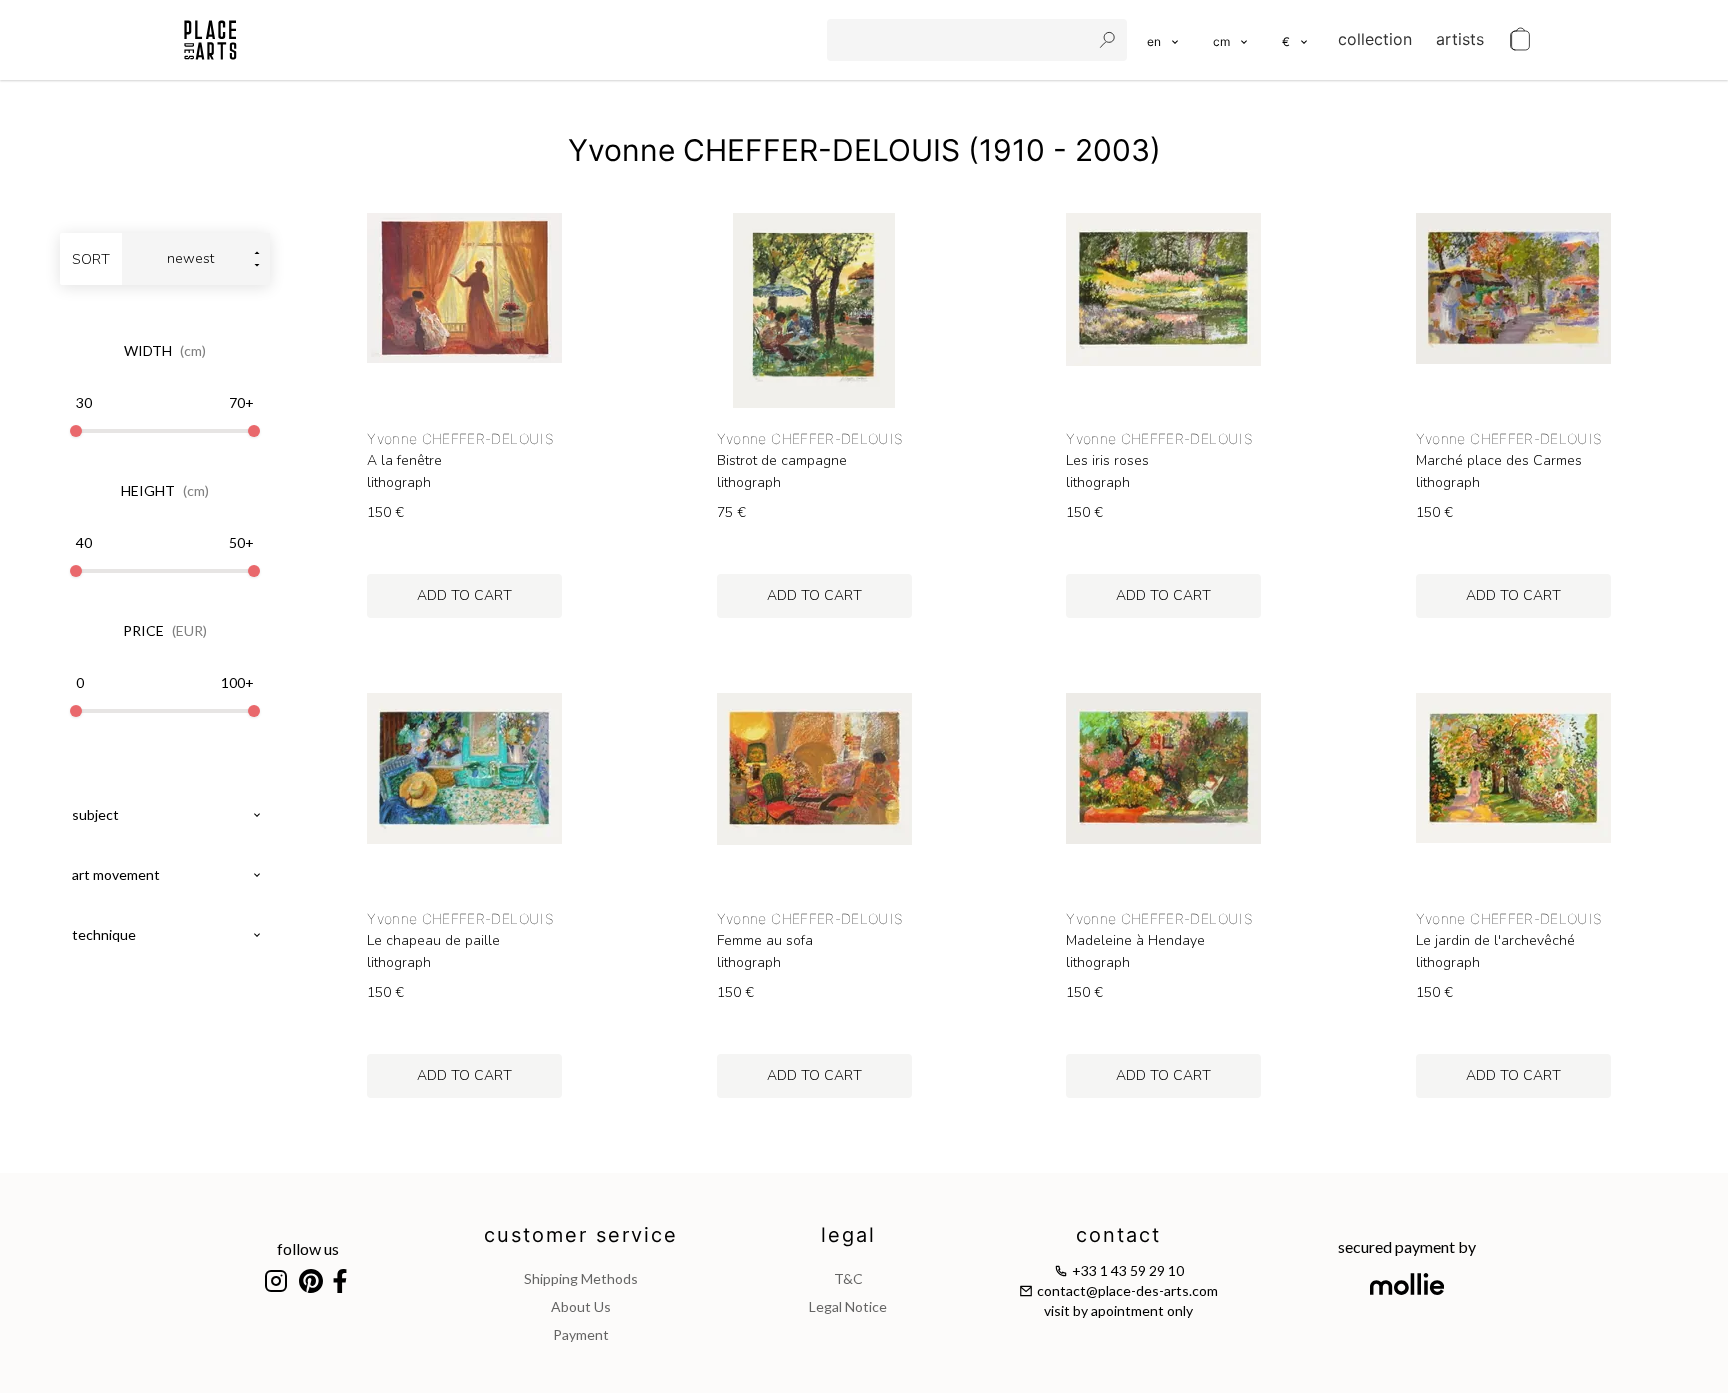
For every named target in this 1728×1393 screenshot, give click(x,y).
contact (1118, 1235)
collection (1375, 39)
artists (1460, 39)
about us (581, 1306)
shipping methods (581, 1278)
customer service (581, 1235)
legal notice (848, 1306)
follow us (308, 1248)
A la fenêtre (404, 461)
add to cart (464, 595)
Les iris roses (1107, 461)
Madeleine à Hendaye (1135, 941)
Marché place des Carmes (1499, 461)
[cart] (1520, 40)
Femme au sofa (765, 941)
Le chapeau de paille (433, 941)
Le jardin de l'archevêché (1495, 941)
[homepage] (210, 40)
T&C (848, 1278)
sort (91, 259)
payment (581, 1334)
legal (848, 1235)
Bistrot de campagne (782, 461)
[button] (1231, 40)
